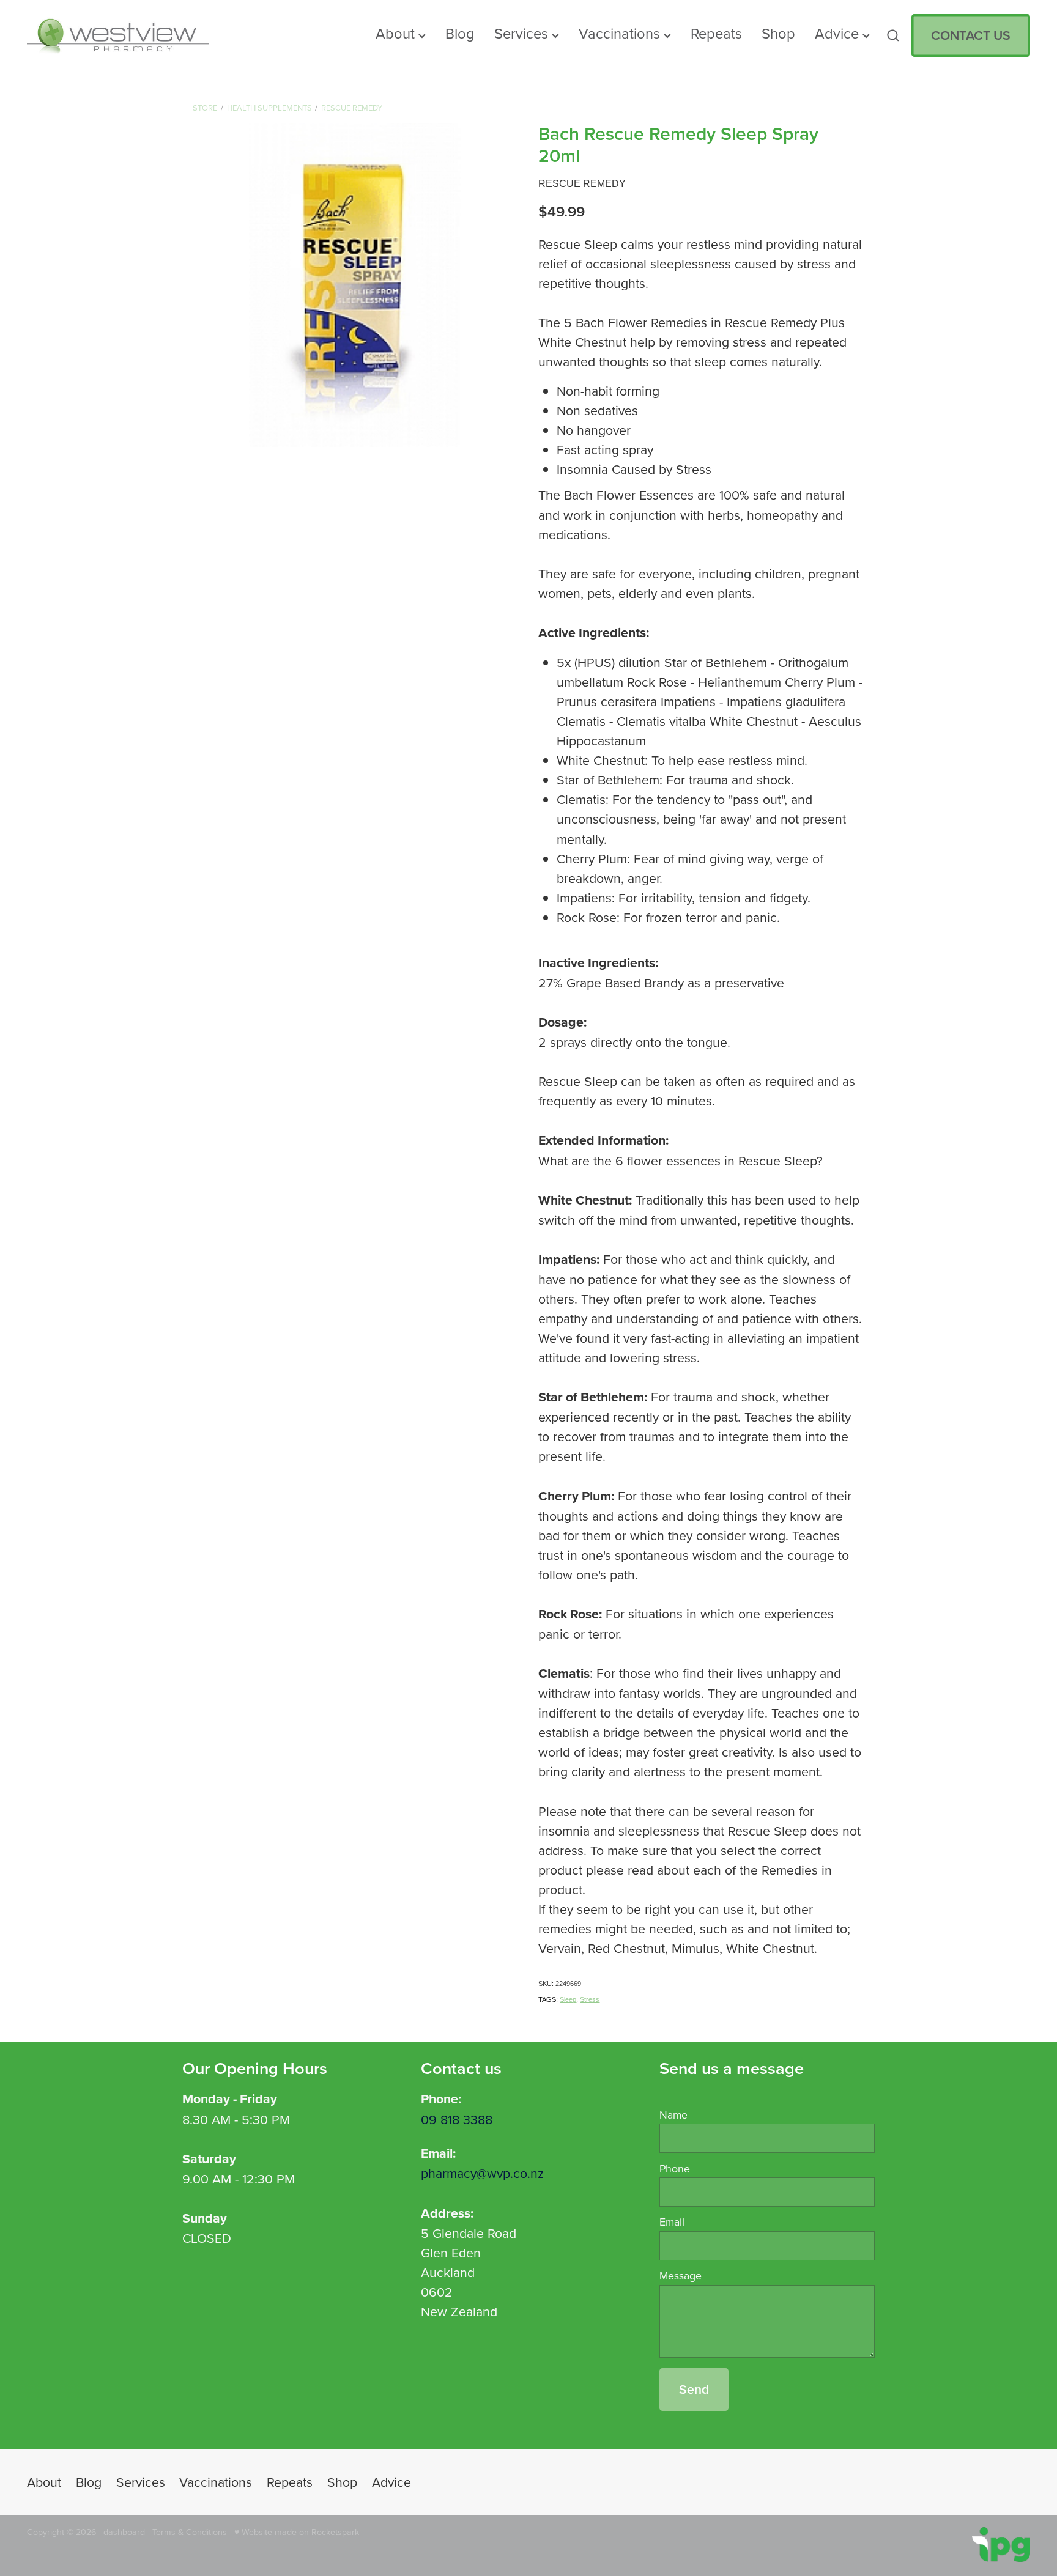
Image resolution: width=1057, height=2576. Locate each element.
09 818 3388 (457, 2119)
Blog (460, 33)
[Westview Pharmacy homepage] (127, 35)
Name (673, 2115)
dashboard (124, 2532)
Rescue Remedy (352, 108)
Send (694, 2389)
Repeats (716, 33)
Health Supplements (269, 108)
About (397, 33)
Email (672, 2222)
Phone (675, 2169)
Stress (590, 1999)
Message (681, 2276)
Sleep (568, 1999)
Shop (778, 33)
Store (205, 108)
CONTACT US (971, 35)
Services (523, 33)
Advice (839, 33)
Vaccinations (621, 33)
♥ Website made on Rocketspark (297, 2532)
